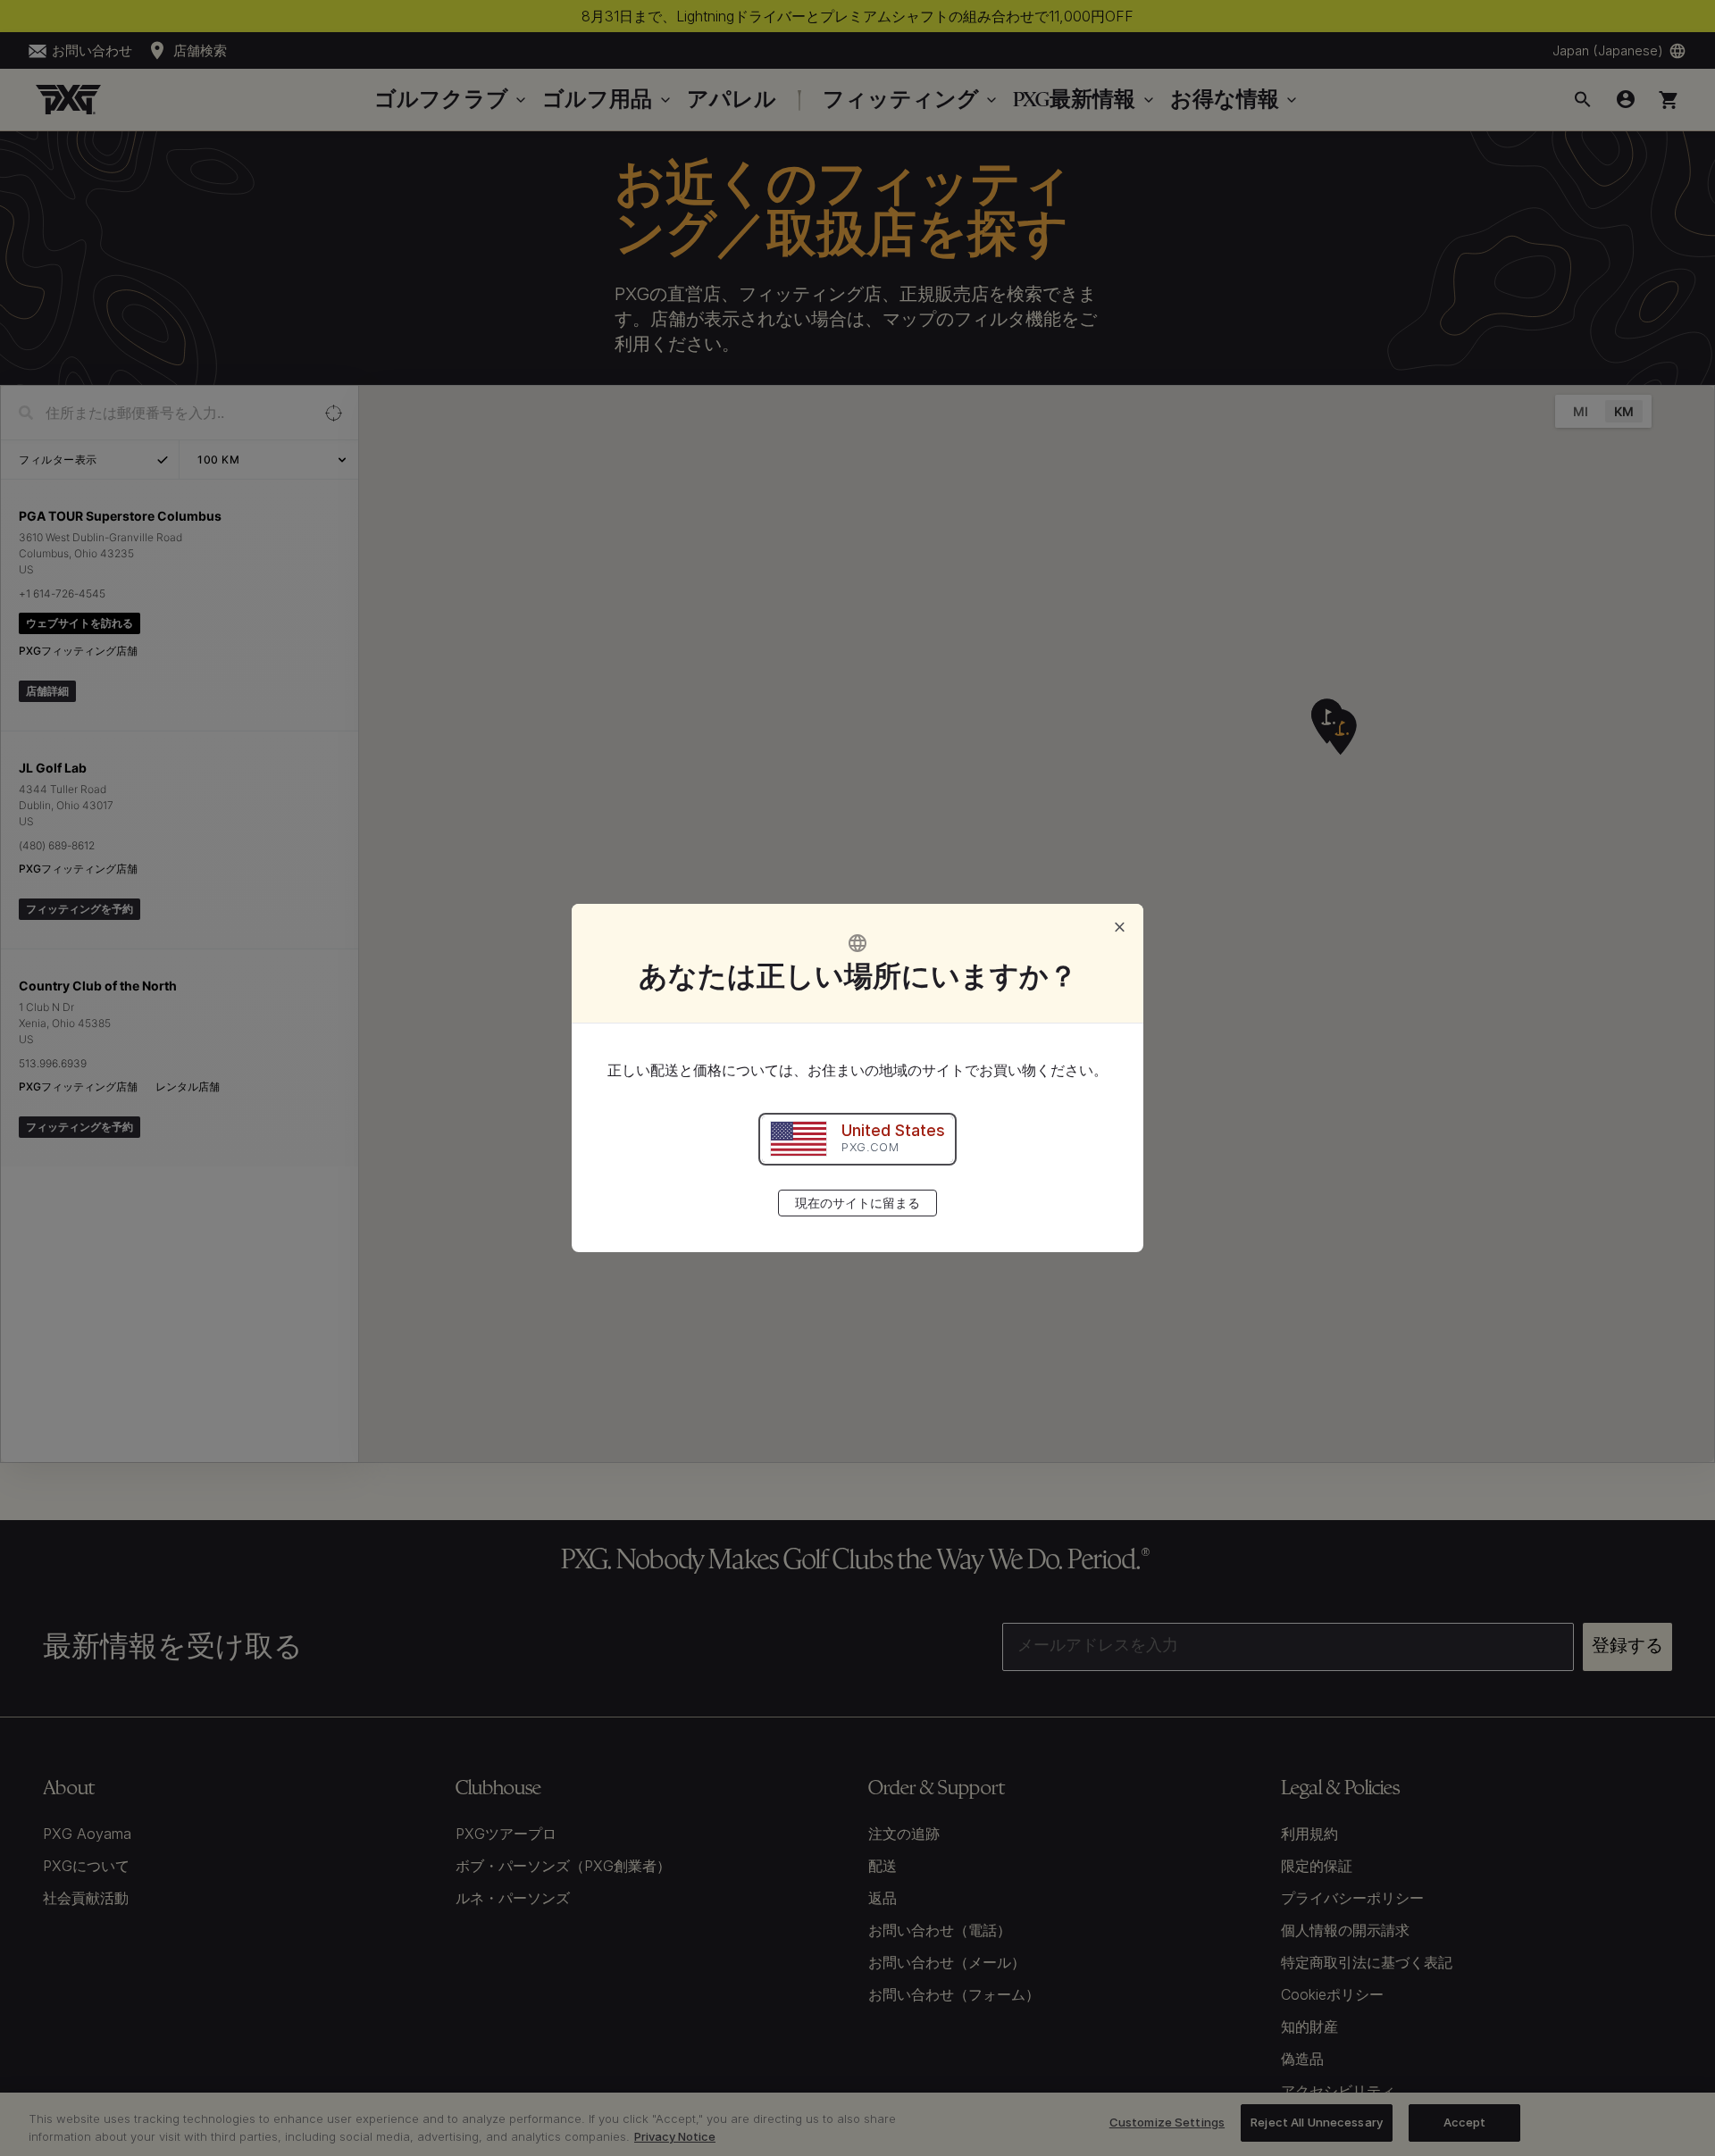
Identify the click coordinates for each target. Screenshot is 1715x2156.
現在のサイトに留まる (857, 1203)
